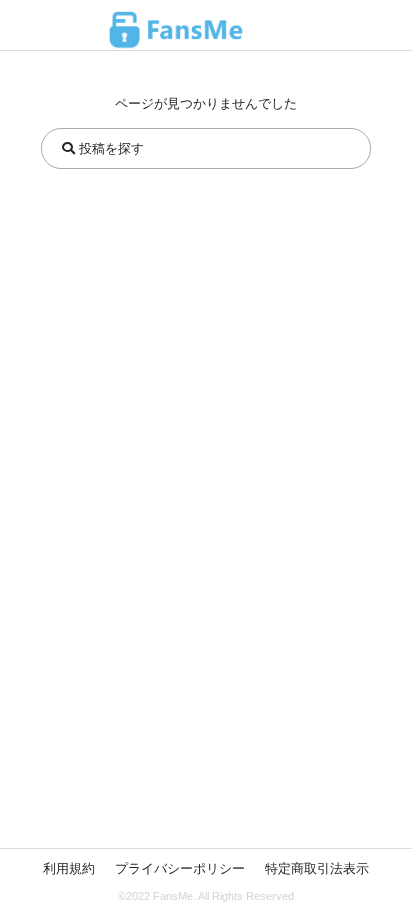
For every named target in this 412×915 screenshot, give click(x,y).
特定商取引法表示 (317, 868)
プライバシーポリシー (180, 868)
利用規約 (69, 868)
